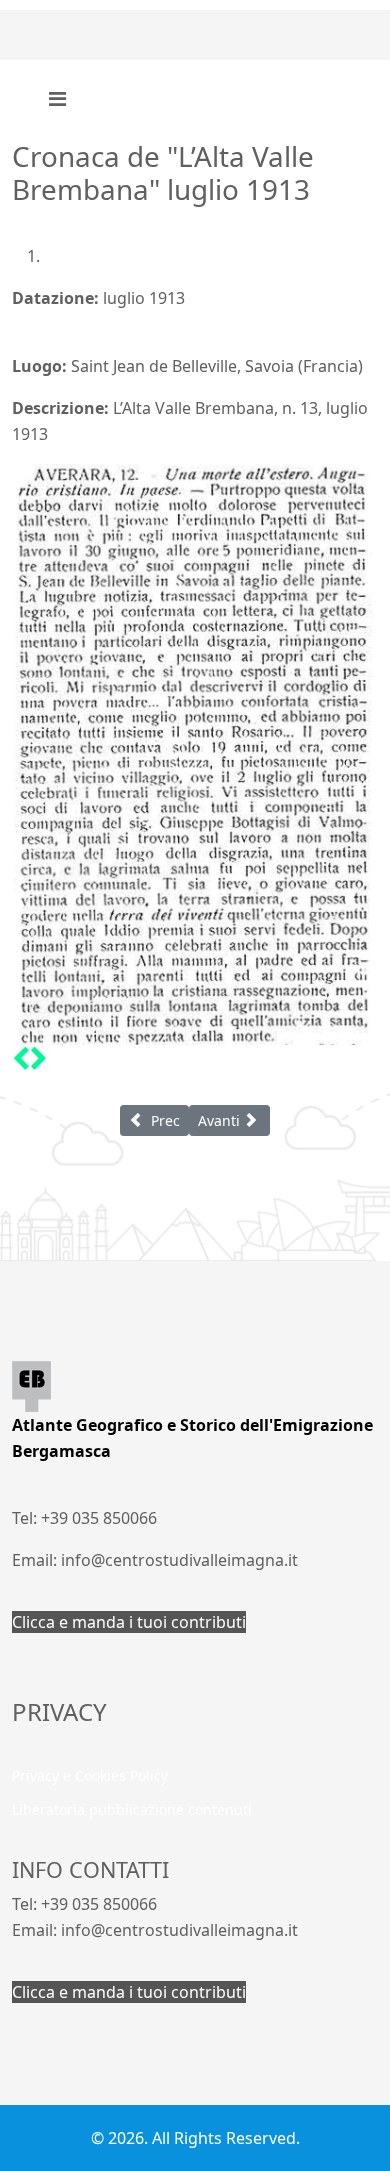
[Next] (39, 1058)
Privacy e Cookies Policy (90, 1775)
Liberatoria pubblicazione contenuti (132, 1809)
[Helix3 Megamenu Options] (57, 99)
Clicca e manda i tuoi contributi (129, 1622)
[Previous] (21, 1058)
